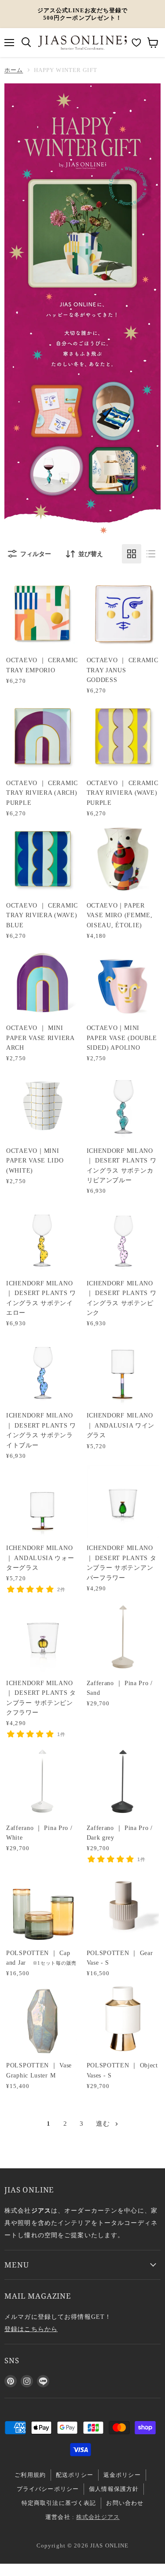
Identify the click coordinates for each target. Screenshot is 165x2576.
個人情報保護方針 (114, 2489)
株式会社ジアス (98, 2517)
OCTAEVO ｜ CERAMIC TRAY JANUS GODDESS (123, 670)
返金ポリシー (122, 2475)
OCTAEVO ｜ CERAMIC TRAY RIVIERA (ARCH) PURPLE (42, 793)
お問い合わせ (125, 2503)
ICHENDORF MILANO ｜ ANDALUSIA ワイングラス (121, 1425)
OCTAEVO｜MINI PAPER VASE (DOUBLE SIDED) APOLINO (122, 1038)
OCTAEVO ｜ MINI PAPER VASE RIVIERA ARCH (40, 1038)
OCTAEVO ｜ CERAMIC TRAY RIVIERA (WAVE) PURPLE (123, 793)
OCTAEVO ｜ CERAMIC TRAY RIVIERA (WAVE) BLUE (42, 915)
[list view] (151, 554)
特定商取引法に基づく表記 (59, 2503)
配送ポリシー (75, 2475)
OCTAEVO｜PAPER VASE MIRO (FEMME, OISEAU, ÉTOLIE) (120, 915)
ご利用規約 (30, 2475)
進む (104, 2124)
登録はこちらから (31, 2329)
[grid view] (132, 554)
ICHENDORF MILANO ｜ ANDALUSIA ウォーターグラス (40, 1558)
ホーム (14, 70)
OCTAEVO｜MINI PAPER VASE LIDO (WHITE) (35, 1161)
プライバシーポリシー (48, 2489)
